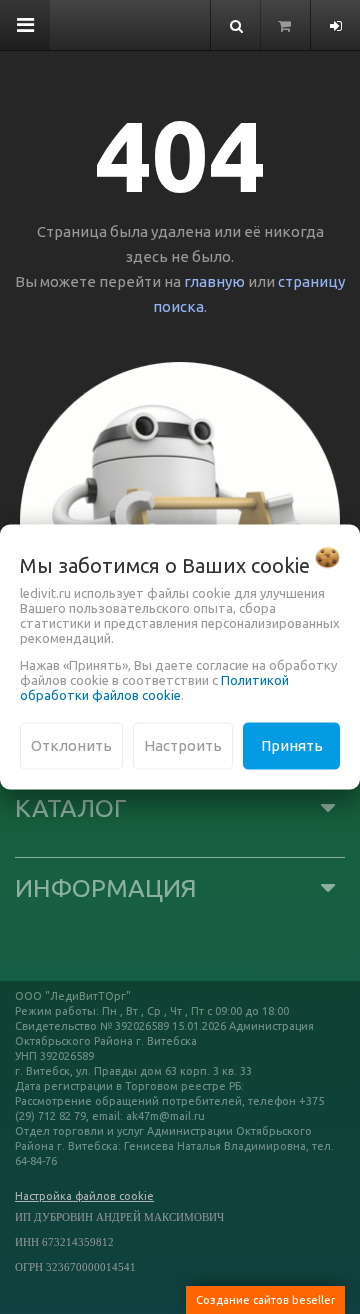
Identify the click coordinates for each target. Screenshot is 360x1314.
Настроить (183, 745)
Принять (292, 745)
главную (214, 281)
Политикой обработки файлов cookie (154, 687)
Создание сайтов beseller (265, 1300)
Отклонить (71, 745)
